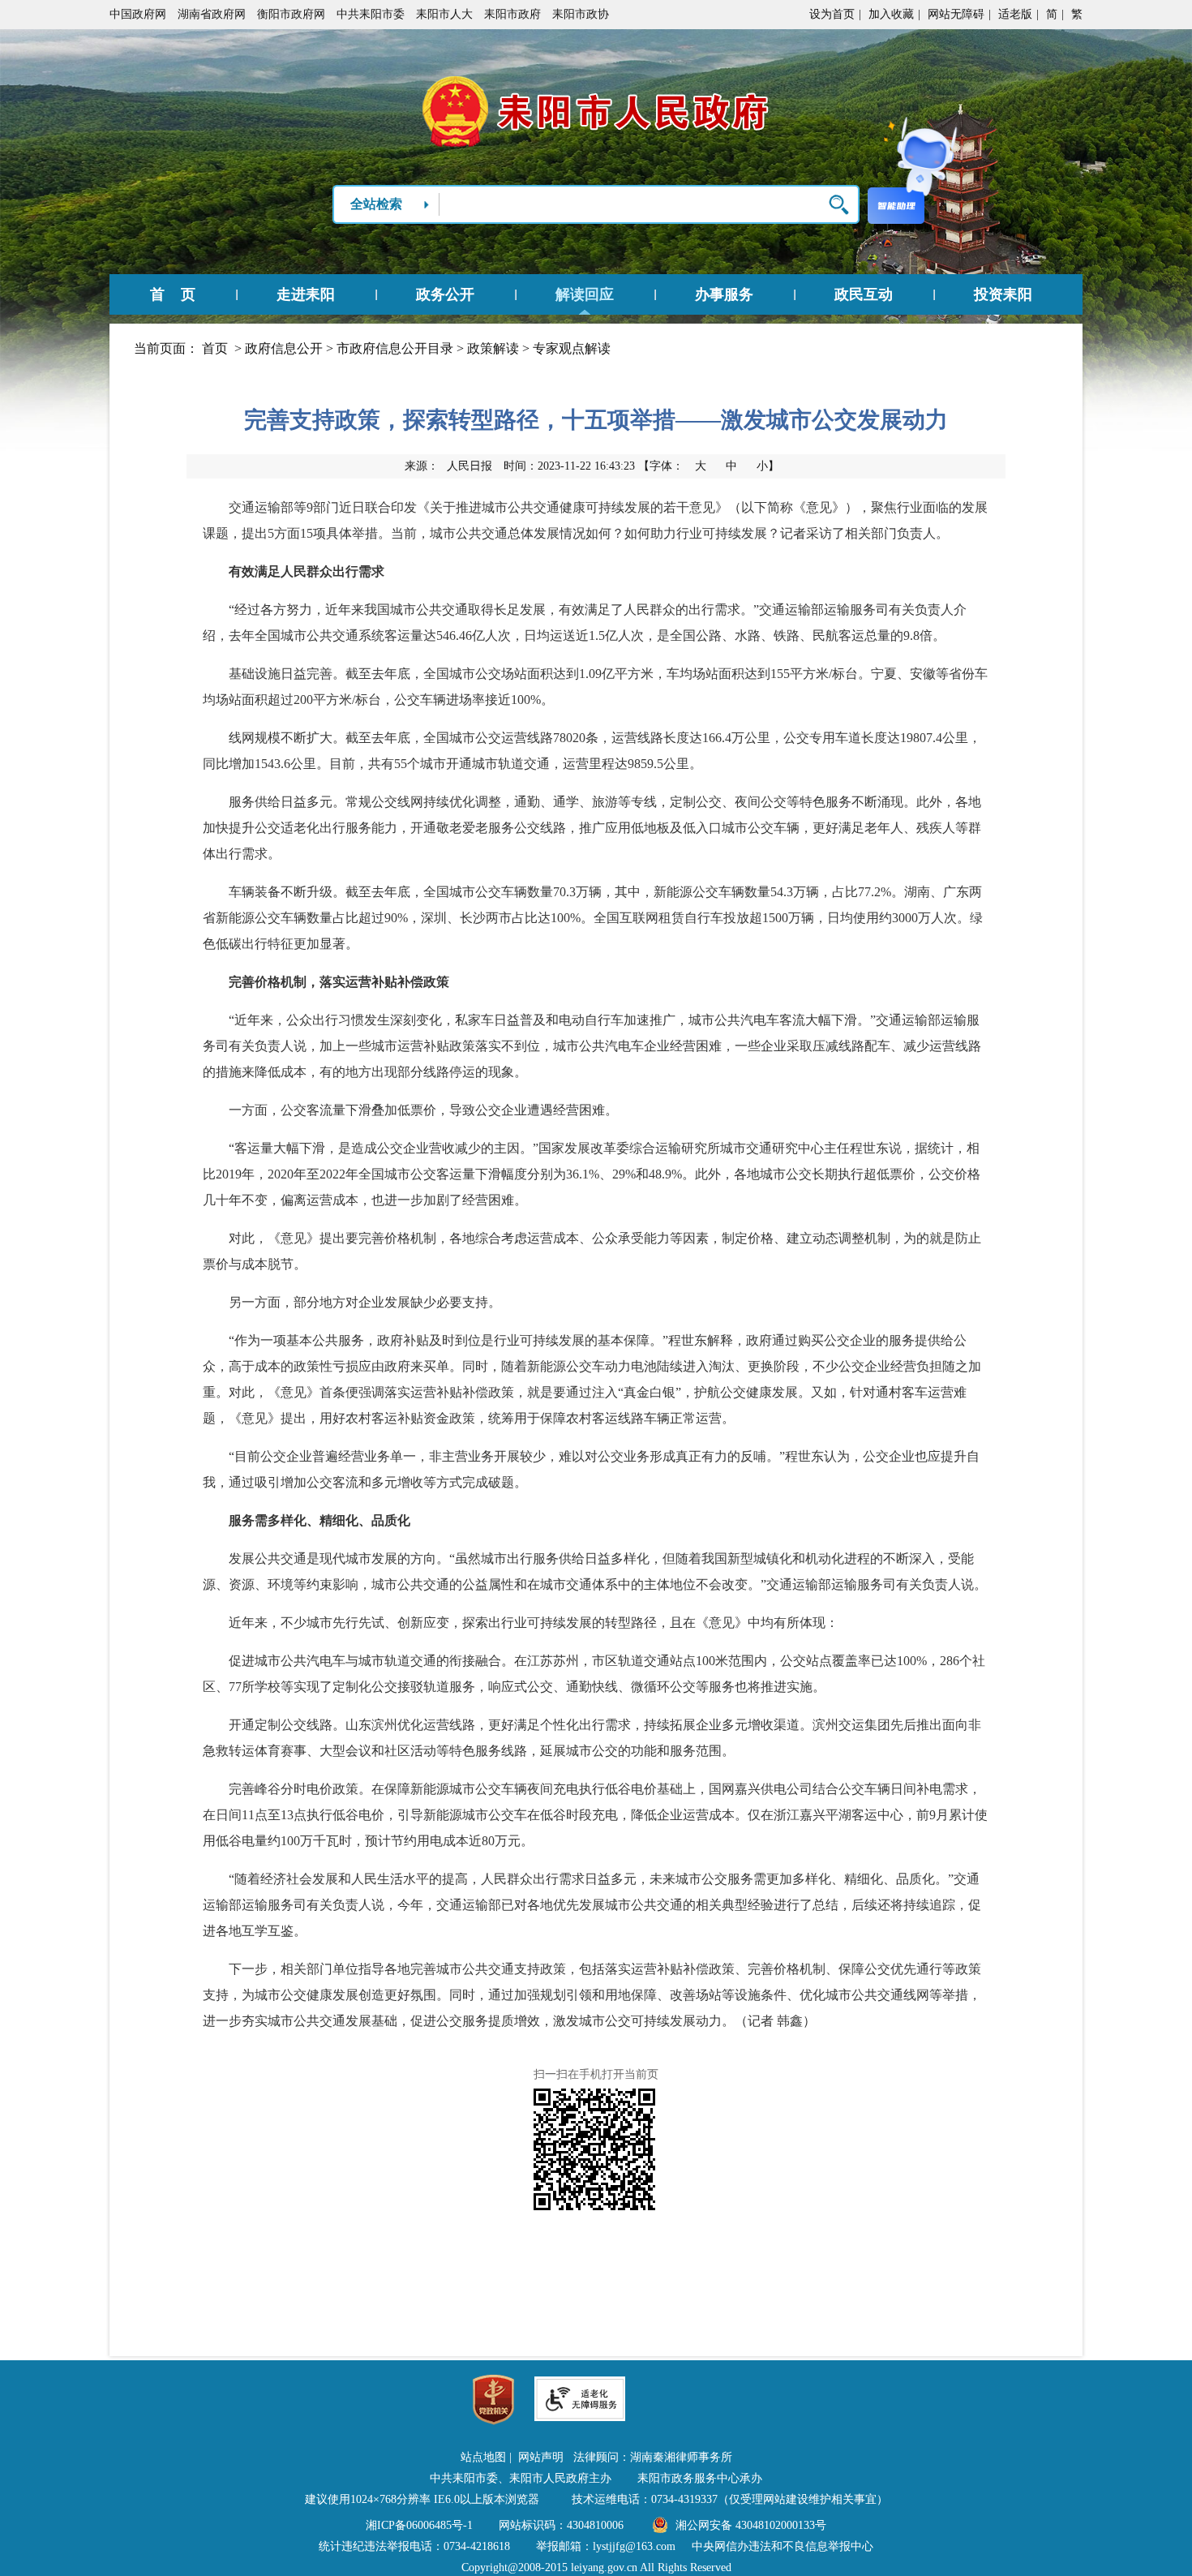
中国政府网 (138, 14)
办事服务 (724, 294)
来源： (448, 466)
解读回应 (585, 294)
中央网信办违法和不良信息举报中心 (783, 2546)
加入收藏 (891, 14)
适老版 (1015, 14)
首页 (215, 348)
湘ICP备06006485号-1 (419, 2525)
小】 (768, 466)
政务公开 (445, 294)
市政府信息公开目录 (395, 348)
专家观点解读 (572, 348)
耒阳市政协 (581, 14)
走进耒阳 (306, 294)
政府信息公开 (284, 348)
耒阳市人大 (444, 14)
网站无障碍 (956, 14)
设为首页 (832, 14)
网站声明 (541, 2457)
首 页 (173, 294)
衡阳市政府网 (291, 14)
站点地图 (483, 2457)
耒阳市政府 (512, 14)
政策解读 (493, 348)
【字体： (709, 466)
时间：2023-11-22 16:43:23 (569, 466)
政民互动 (864, 294)
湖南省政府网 (212, 14)
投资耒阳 (1003, 294)
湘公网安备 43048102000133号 (751, 2525)
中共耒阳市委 (371, 14)
